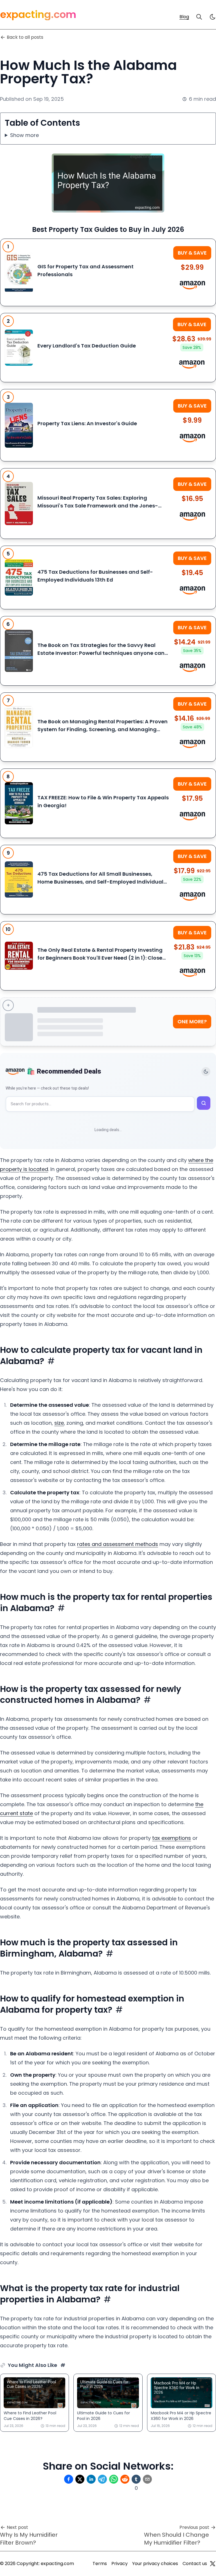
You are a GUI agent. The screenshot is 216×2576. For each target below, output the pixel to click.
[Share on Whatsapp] (114, 2479)
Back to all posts (25, 37)
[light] (213, 17)
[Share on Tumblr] (136, 2479)
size (59, 1423)
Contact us (195, 2564)
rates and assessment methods (118, 1544)
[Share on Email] (147, 2479)
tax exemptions (172, 1838)
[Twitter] (213, 2564)
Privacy (120, 2564)
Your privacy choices (155, 2564)
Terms (100, 2564)
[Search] (199, 17)
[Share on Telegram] (102, 2479)
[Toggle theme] (206, 1072)
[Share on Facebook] (69, 2479)
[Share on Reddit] (125, 2479)
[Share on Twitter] (80, 2479)
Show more (24, 135)
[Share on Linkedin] (91, 2479)
